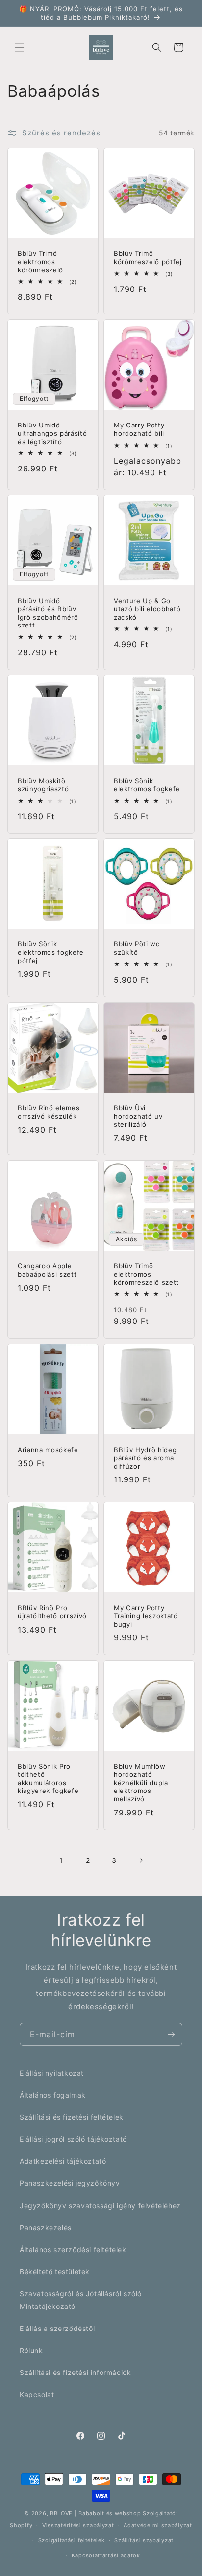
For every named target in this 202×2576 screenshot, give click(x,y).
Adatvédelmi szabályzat (158, 2525)
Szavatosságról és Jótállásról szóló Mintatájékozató (81, 2300)
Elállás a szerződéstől (57, 2328)
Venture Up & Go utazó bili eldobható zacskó (147, 609)
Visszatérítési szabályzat (78, 2525)
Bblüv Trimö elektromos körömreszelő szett (146, 1274)
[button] (20, 47)
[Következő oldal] (141, 1860)
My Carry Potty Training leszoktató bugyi (146, 1616)
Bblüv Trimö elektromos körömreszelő (40, 262)
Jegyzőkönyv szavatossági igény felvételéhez (100, 2206)
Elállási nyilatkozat (52, 2073)
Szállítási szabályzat (144, 2540)
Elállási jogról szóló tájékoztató (73, 2139)
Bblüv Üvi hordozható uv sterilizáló (138, 1116)
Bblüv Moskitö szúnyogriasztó (43, 785)
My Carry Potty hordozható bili (139, 429)
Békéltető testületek (55, 2272)
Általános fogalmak (53, 2095)
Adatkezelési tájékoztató (63, 2161)
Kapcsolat (37, 2394)
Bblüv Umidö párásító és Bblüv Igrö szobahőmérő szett (48, 613)
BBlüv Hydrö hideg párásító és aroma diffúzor (145, 1458)
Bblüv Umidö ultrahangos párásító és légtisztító (52, 433)
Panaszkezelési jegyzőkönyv (70, 2183)
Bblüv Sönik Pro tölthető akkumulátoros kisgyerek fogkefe (48, 1778)
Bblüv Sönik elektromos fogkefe (147, 785)
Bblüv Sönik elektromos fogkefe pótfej (51, 952)
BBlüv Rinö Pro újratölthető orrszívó (52, 1612)
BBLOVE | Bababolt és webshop (96, 2513)
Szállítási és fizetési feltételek (72, 2117)
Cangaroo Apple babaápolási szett (47, 1270)
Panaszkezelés (46, 2228)
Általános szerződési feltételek (73, 2250)
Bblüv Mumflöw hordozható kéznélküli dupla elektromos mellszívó (141, 1782)
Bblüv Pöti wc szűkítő (137, 948)
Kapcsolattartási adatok (106, 2555)
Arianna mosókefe (48, 1450)
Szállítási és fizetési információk (75, 2372)
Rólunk (31, 2350)
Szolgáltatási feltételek (72, 2540)
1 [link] (61, 1860)
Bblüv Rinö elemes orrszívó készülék (49, 1112)
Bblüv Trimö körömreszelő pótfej (148, 258)
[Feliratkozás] (171, 2034)
